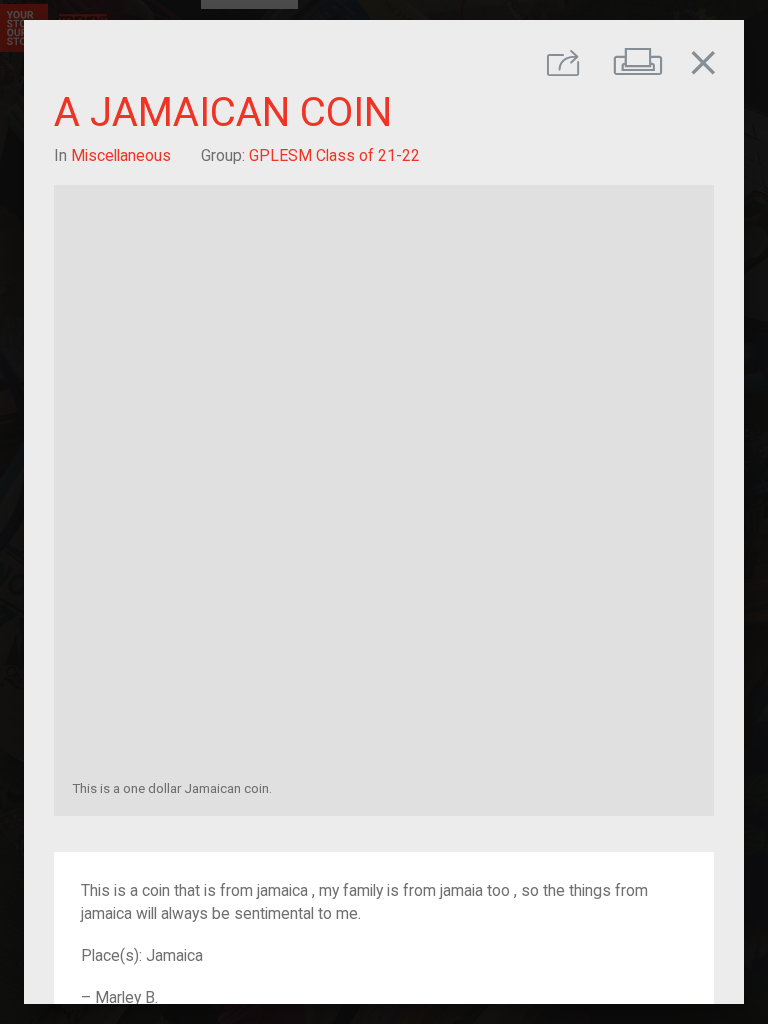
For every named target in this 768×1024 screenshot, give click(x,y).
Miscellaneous (121, 155)
